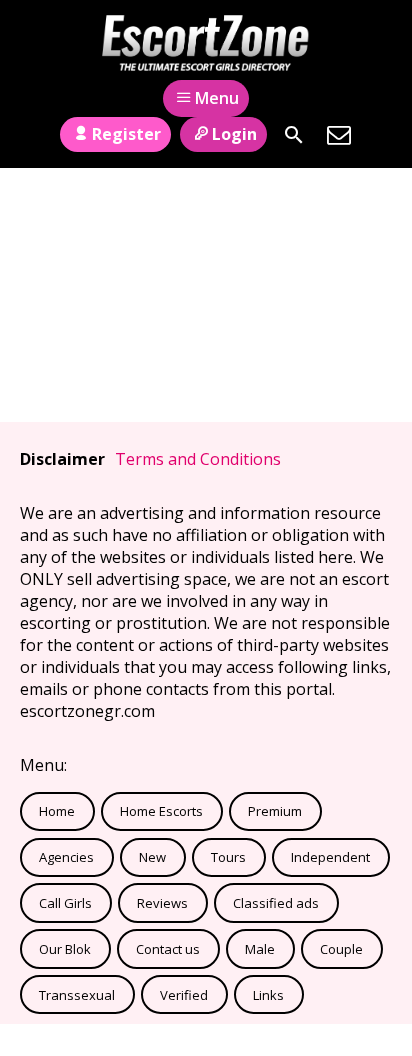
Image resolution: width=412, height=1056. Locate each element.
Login (234, 134)
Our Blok (65, 949)
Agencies (66, 857)
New (152, 857)
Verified (184, 995)
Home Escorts (161, 811)
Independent (330, 857)
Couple (341, 949)
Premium (275, 811)
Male (260, 949)
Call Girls (65, 903)
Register (126, 134)
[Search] (294, 135)
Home (57, 811)
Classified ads (276, 903)
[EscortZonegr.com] (206, 43)
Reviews (162, 903)
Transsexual (77, 995)
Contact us (168, 949)
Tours (228, 857)
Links (268, 995)
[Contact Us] (339, 135)
